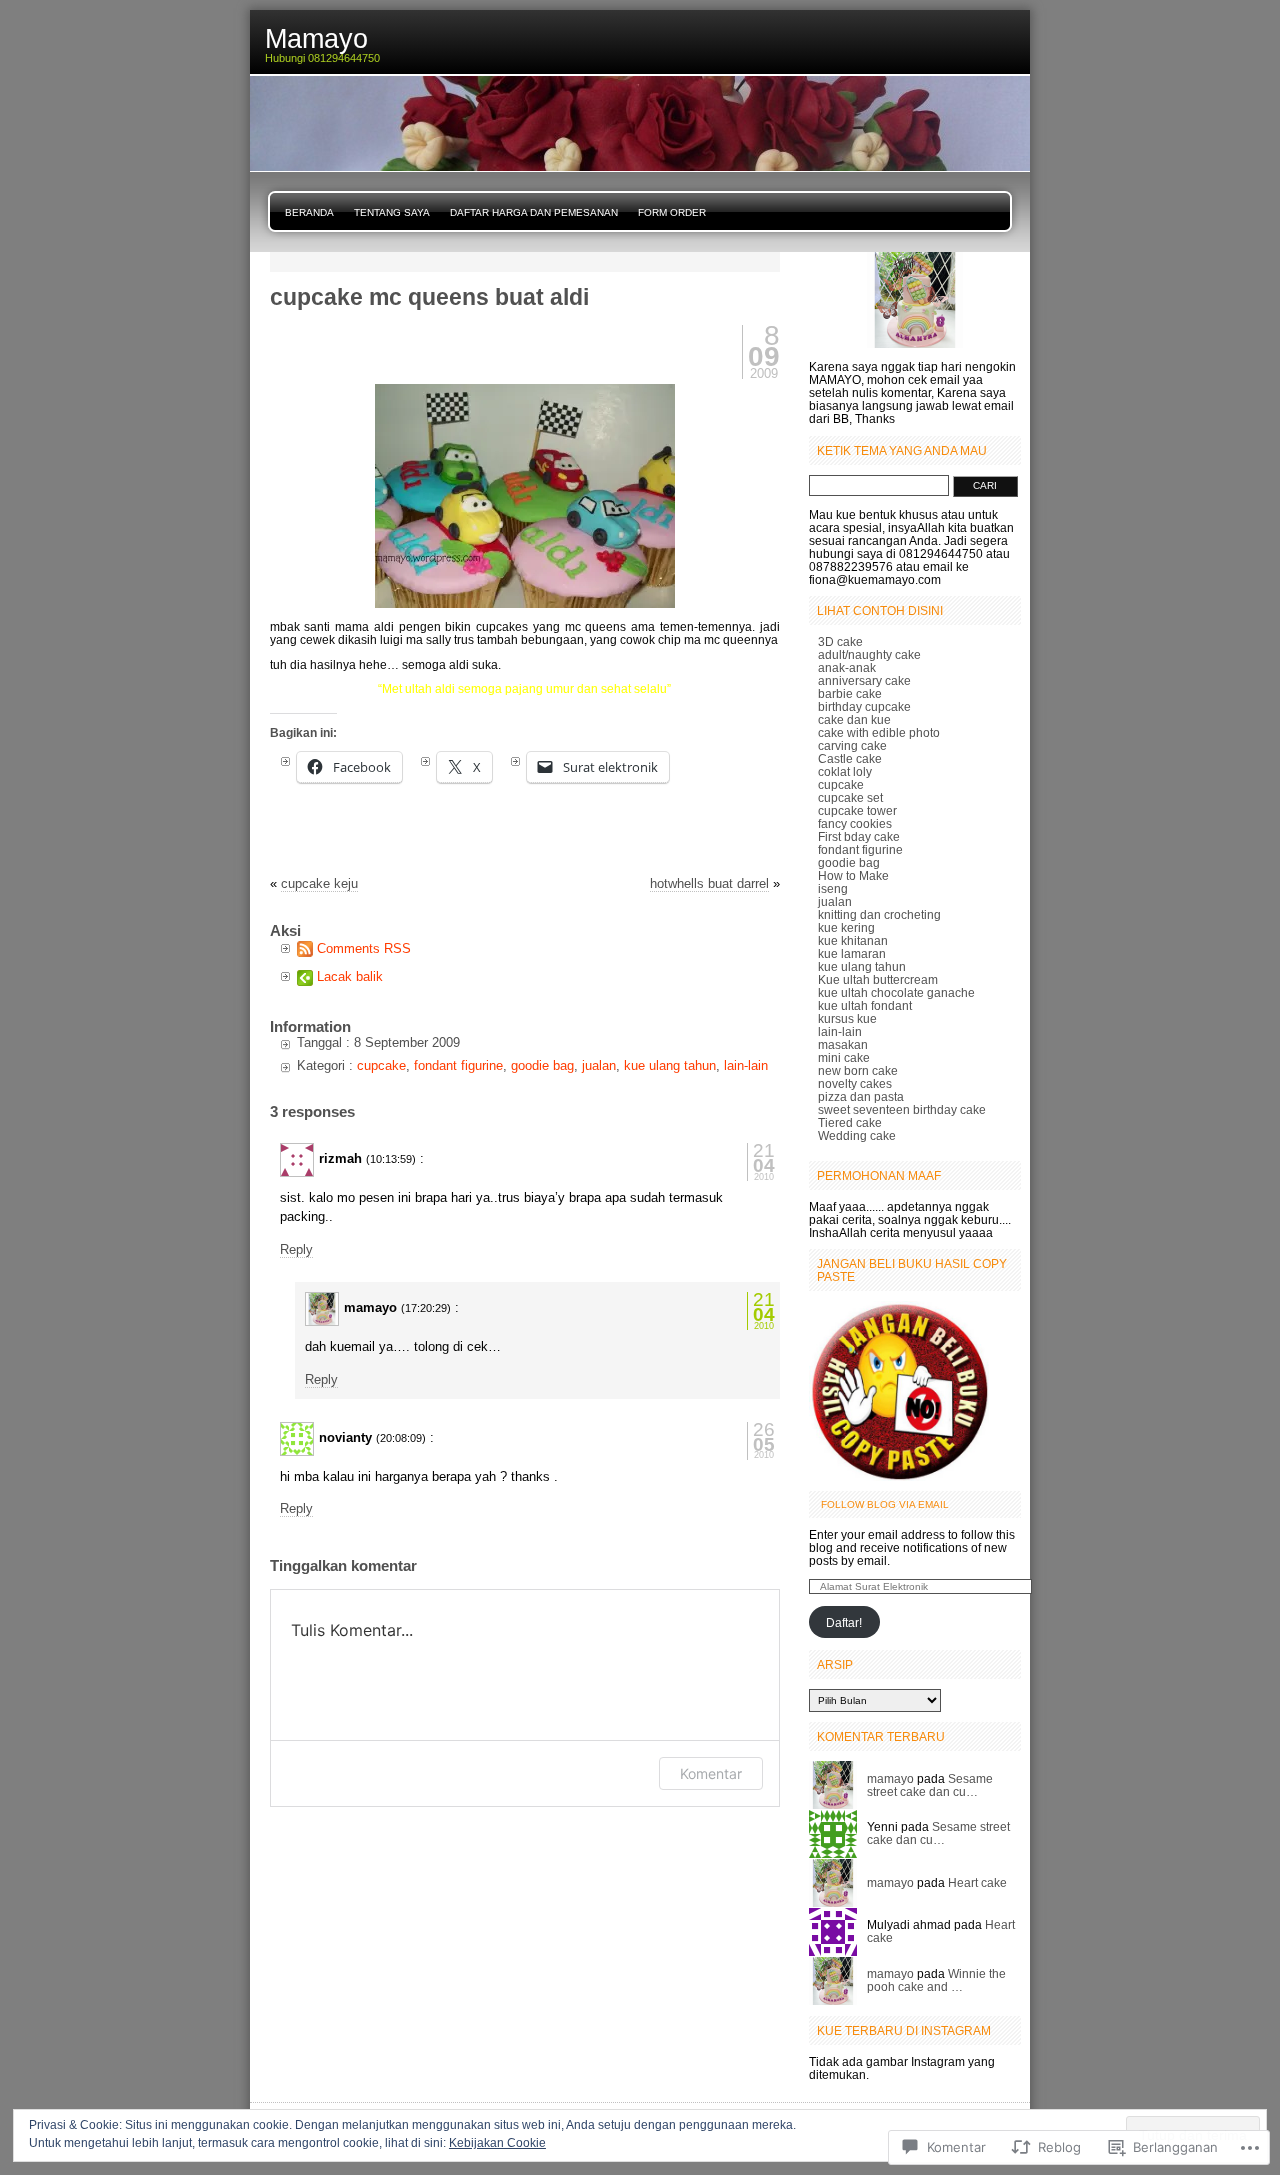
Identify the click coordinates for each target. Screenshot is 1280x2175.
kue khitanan (853, 940)
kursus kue (847, 1018)
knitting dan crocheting (879, 914)
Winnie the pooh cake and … (936, 1980)
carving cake (852, 745)
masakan (843, 1044)
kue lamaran (852, 953)
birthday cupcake (864, 706)
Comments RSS (364, 948)
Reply (296, 1249)
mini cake (844, 1057)
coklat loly (845, 771)
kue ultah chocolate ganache (896, 992)
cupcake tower (857, 810)
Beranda (309, 212)
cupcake (381, 1065)
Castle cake (850, 758)
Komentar (711, 1773)
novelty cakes (855, 1083)
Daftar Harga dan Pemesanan (534, 212)
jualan (599, 1065)
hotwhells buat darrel (709, 883)
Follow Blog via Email (885, 1504)
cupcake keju (319, 883)
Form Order (672, 212)
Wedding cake (857, 1135)
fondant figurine (458, 1065)
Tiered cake (850, 1122)
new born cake (858, 1070)
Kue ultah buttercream (878, 979)
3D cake (840, 641)
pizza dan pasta (861, 1096)
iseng (833, 888)
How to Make (853, 875)
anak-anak (847, 667)
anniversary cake (864, 680)
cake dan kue (854, 719)
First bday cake (859, 836)
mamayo (890, 1778)
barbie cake (850, 693)
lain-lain (746, 1065)
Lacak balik (350, 976)
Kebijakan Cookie (497, 2143)
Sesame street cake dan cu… (930, 1785)
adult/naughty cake (869, 654)
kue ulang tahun (670, 1065)
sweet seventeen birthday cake (902, 1109)
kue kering (846, 927)
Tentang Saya (392, 212)
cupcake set (850, 797)
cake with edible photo (879, 732)
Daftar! (844, 1622)
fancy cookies (855, 823)
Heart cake (977, 1882)
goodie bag (542, 1065)
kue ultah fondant (865, 1005)
